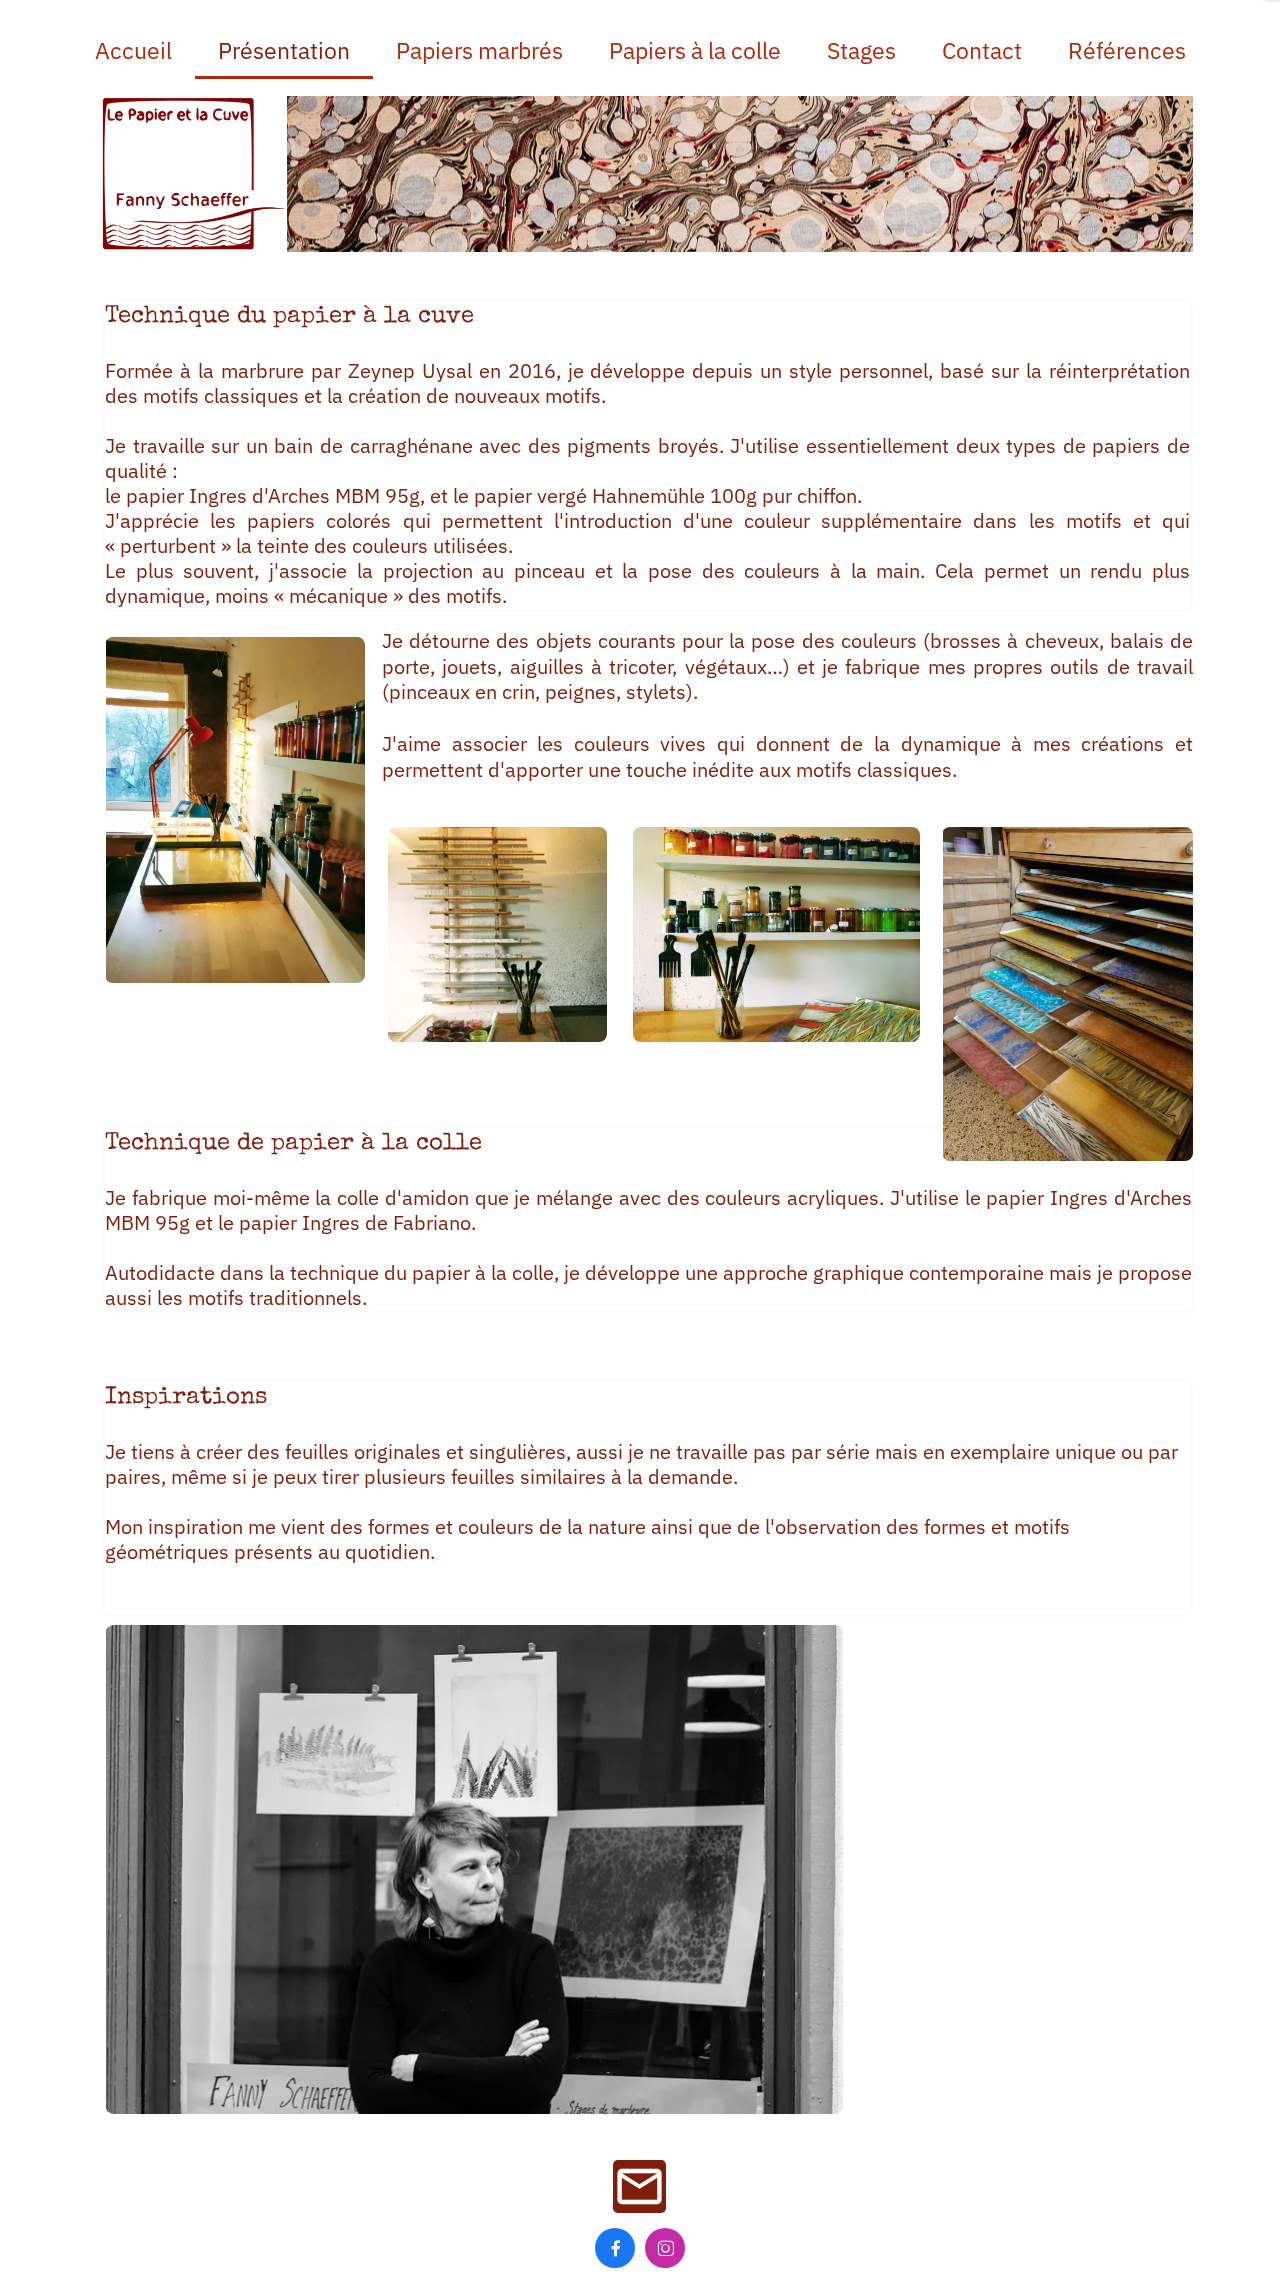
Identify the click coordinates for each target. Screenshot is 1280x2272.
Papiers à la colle (695, 50)
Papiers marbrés (479, 50)
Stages (861, 50)
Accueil (133, 50)
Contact (982, 50)
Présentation (284, 50)
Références (1127, 50)
